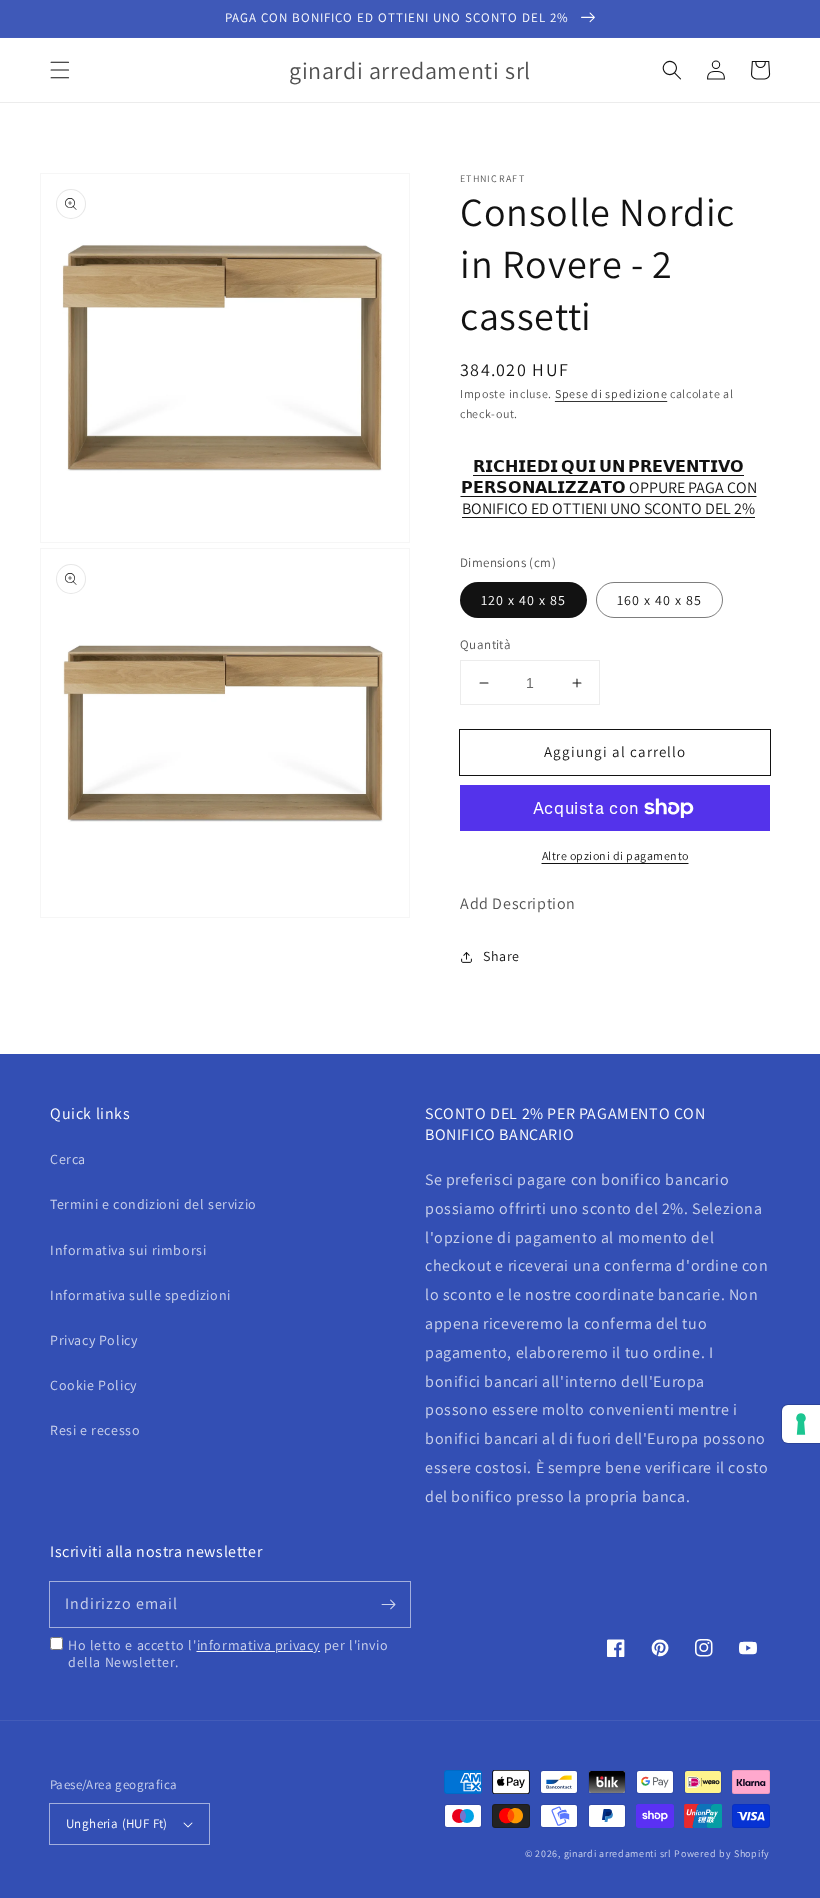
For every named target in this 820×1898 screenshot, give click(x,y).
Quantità (485, 644)
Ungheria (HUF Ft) (117, 1823)
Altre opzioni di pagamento (615, 855)
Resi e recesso (95, 1430)
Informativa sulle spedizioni (140, 1295)
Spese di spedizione (611, 393)
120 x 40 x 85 (523, 600)
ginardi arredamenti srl (618, 1853)
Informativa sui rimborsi (128, 1250)
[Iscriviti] (388, 1604)
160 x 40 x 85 (659, 600)
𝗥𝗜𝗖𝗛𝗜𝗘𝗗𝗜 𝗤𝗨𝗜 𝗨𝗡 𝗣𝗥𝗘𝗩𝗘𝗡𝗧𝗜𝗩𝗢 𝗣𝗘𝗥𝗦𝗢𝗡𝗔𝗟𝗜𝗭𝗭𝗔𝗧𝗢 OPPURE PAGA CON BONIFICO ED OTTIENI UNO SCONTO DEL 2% (609, 477)
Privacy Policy (93, 1340)
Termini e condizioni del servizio (153, 1204)
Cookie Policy (93, 1385)
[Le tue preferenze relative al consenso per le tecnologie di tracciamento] (801, 1424)
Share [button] (501, 956)
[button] (60, 70)
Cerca (68, 1159)
